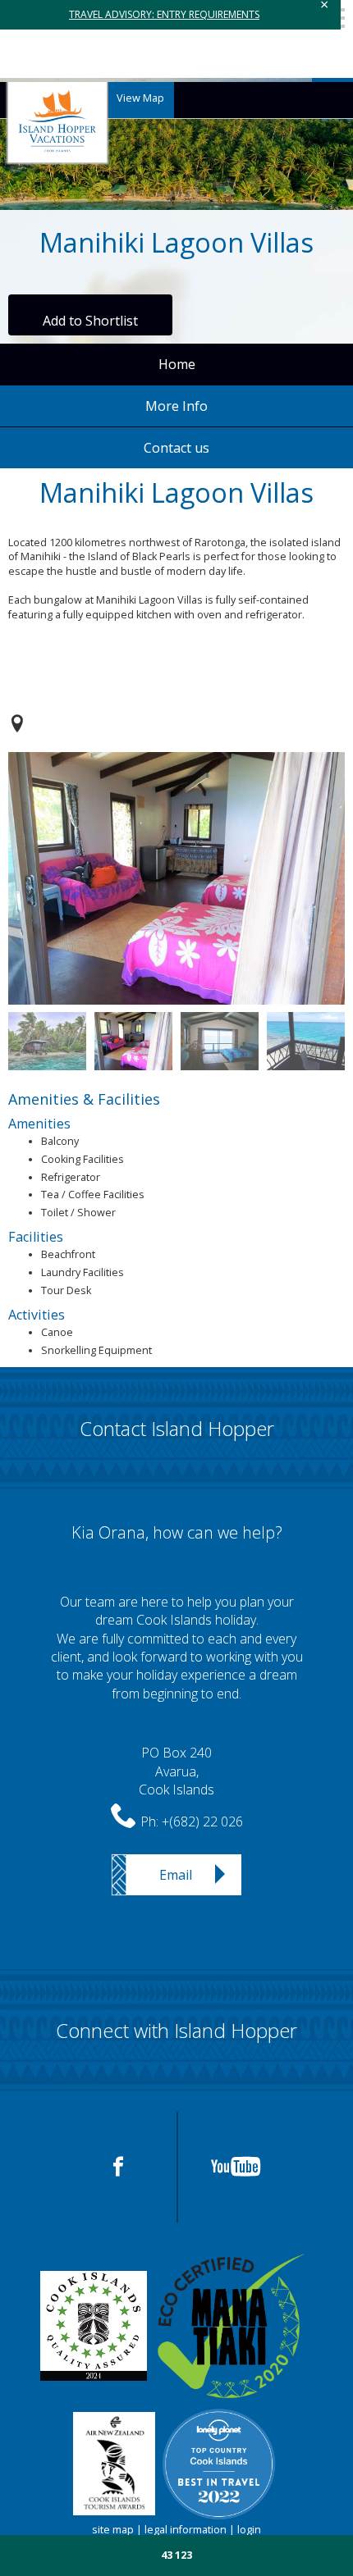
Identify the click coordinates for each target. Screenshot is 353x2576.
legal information (186, 2530)
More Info (176, 406)
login (249, 2530)
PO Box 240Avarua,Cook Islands (176, 1771)
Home (177, 364)
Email (176, 1875)
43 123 (176, 2555)
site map (113, 2530)
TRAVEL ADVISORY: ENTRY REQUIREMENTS (164, 14)
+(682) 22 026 (202, 1821)
